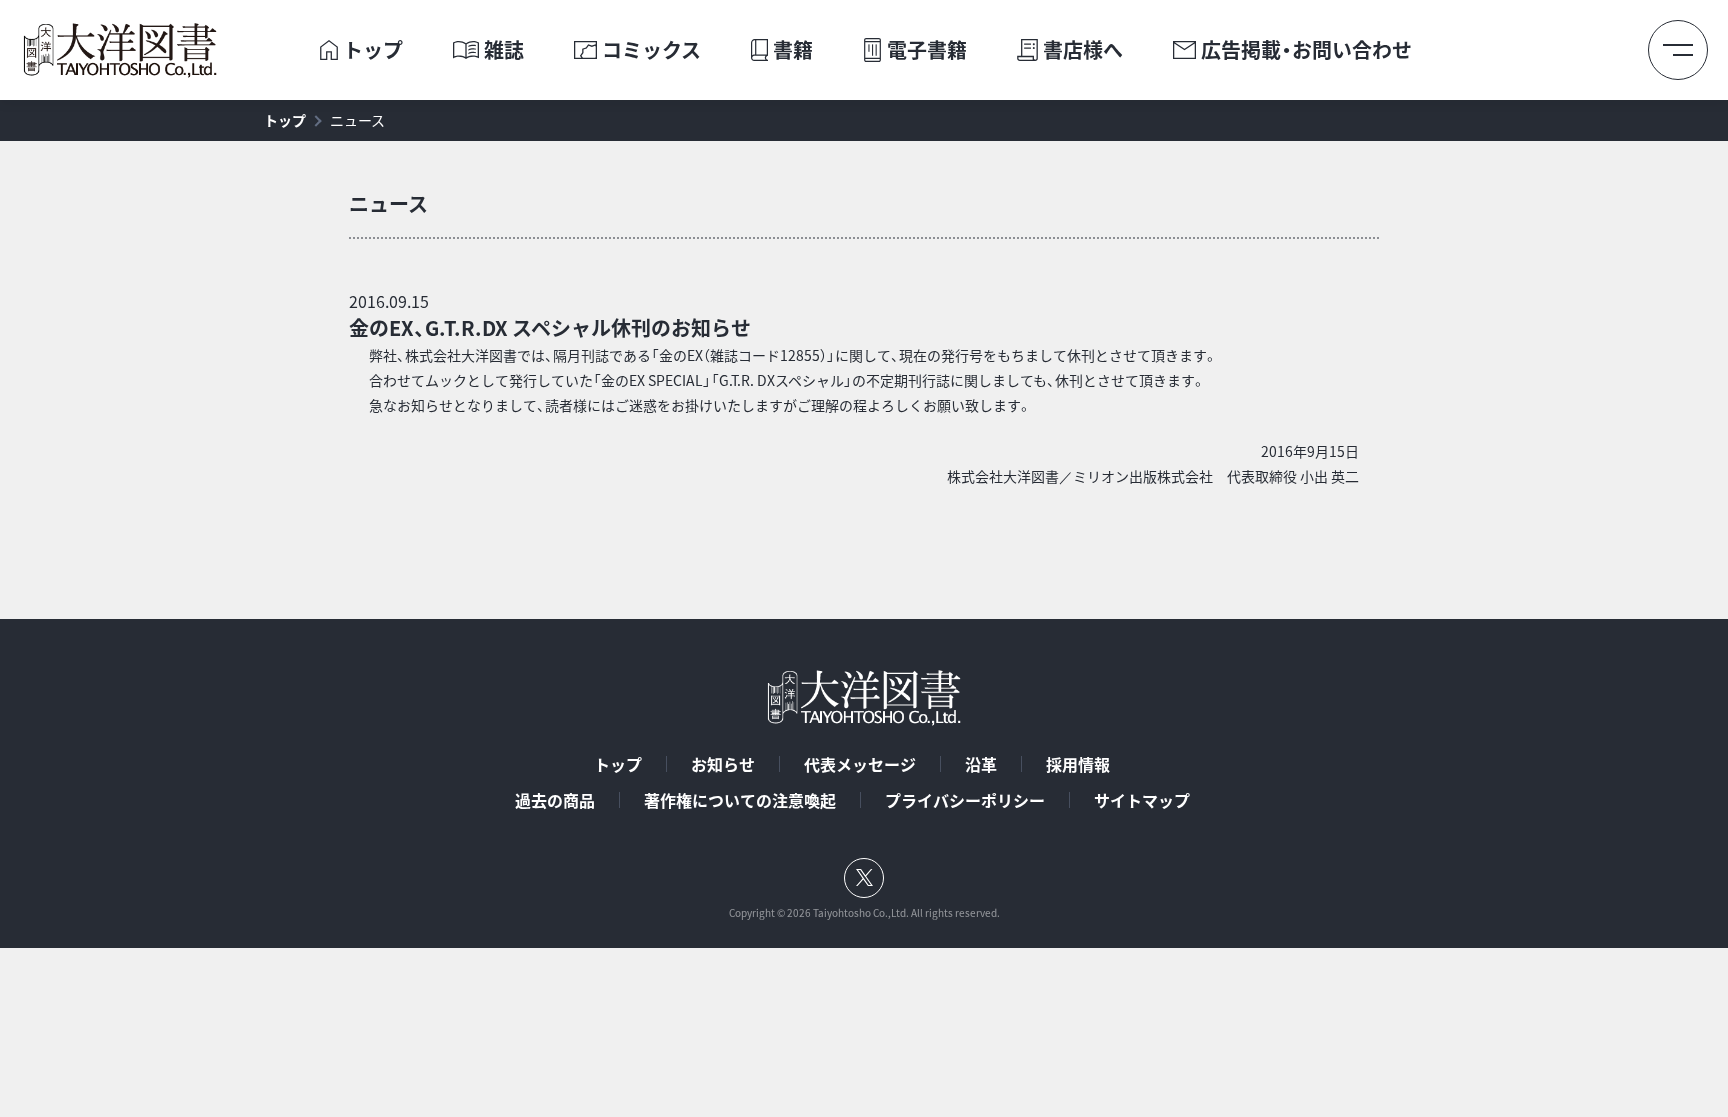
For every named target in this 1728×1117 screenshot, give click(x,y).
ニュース (357, 120)
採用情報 (1078, 764)
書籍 (793, 50)
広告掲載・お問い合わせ (1306, 50)
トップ (373, 50)
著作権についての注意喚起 (740, 800)
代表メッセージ (860, 764)
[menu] (1678, 50)
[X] (864, 878)
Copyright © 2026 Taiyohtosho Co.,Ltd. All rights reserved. (864, 913)
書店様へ (1083, 50)
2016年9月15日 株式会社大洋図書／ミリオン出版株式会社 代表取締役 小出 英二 (1153, 463)
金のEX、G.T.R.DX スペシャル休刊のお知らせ (550, 327)
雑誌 (504, 50)
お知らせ (723, 764)
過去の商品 (555, 800)
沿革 (981, 764)
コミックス (651, 50)
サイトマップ (1142, 800)
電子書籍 (927, 50)
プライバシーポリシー (965, 800)
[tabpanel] (864, 441)
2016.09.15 (389, 301)
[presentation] (329, 50)
